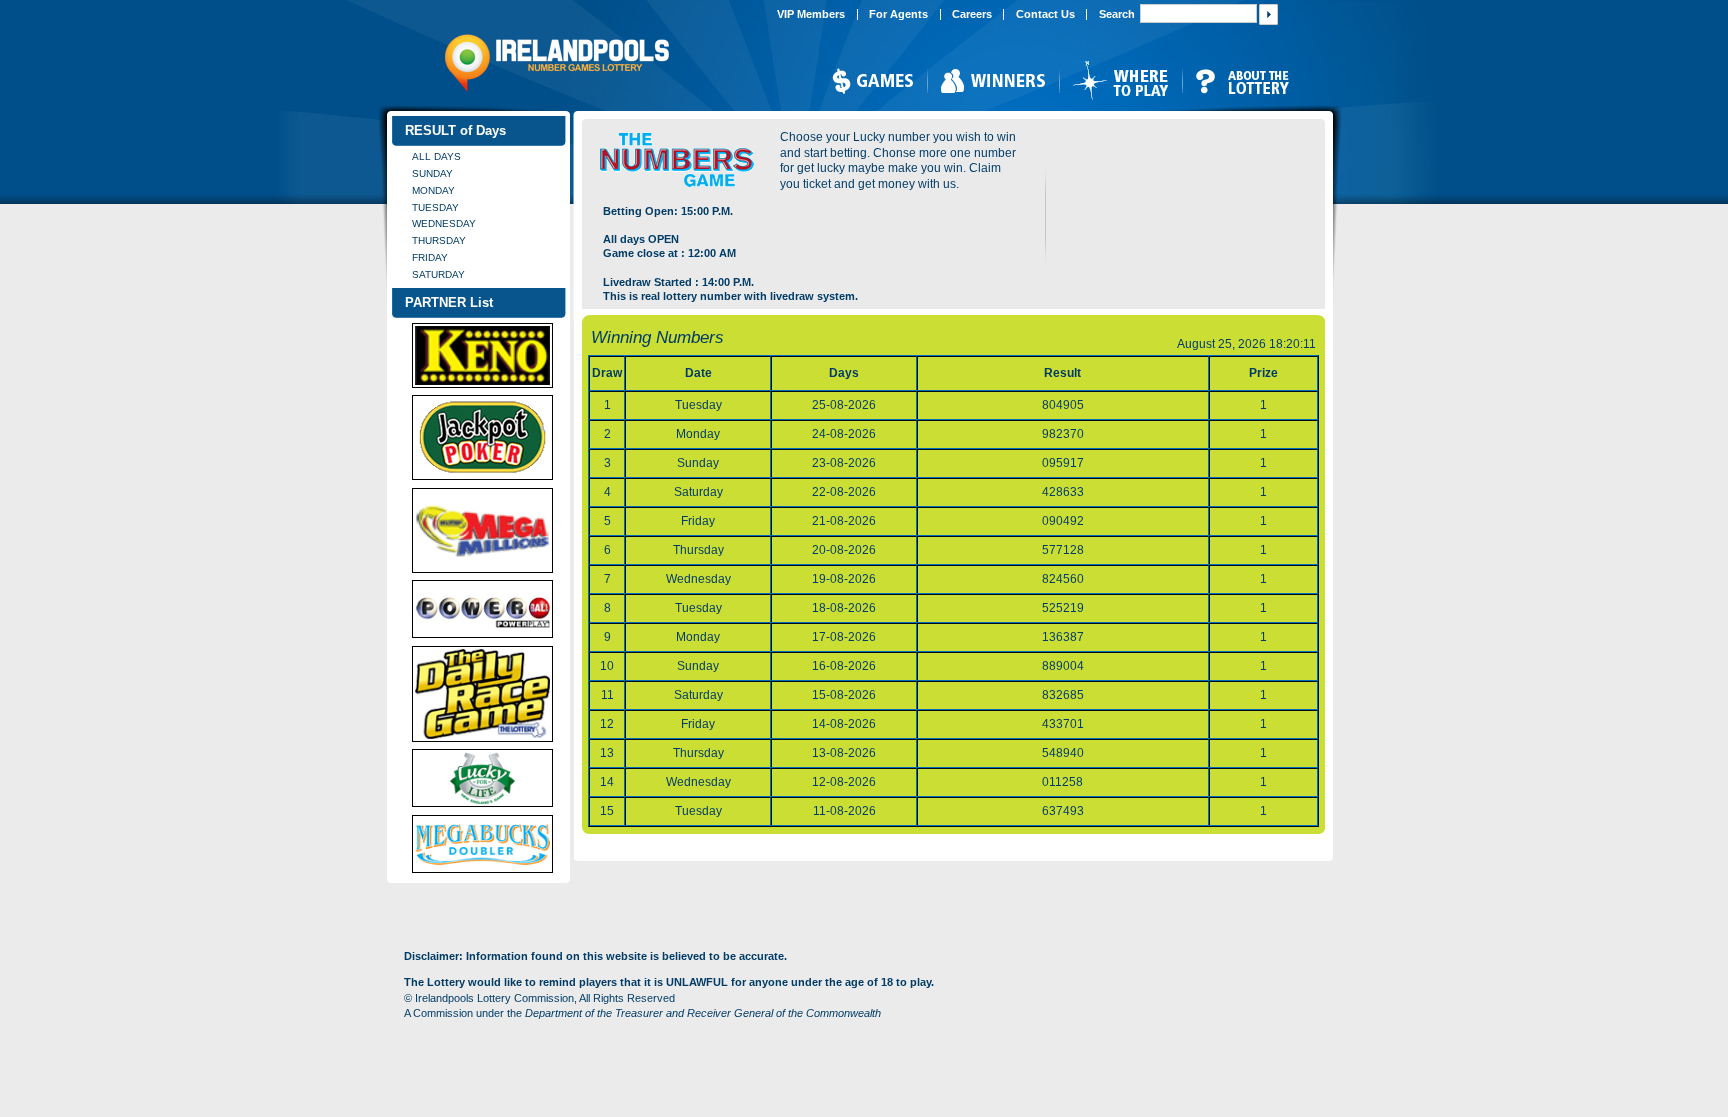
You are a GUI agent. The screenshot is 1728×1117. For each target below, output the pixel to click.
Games (872, 80)
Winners (993, 80)
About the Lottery (1242, 80)
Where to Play (1120, 80)
